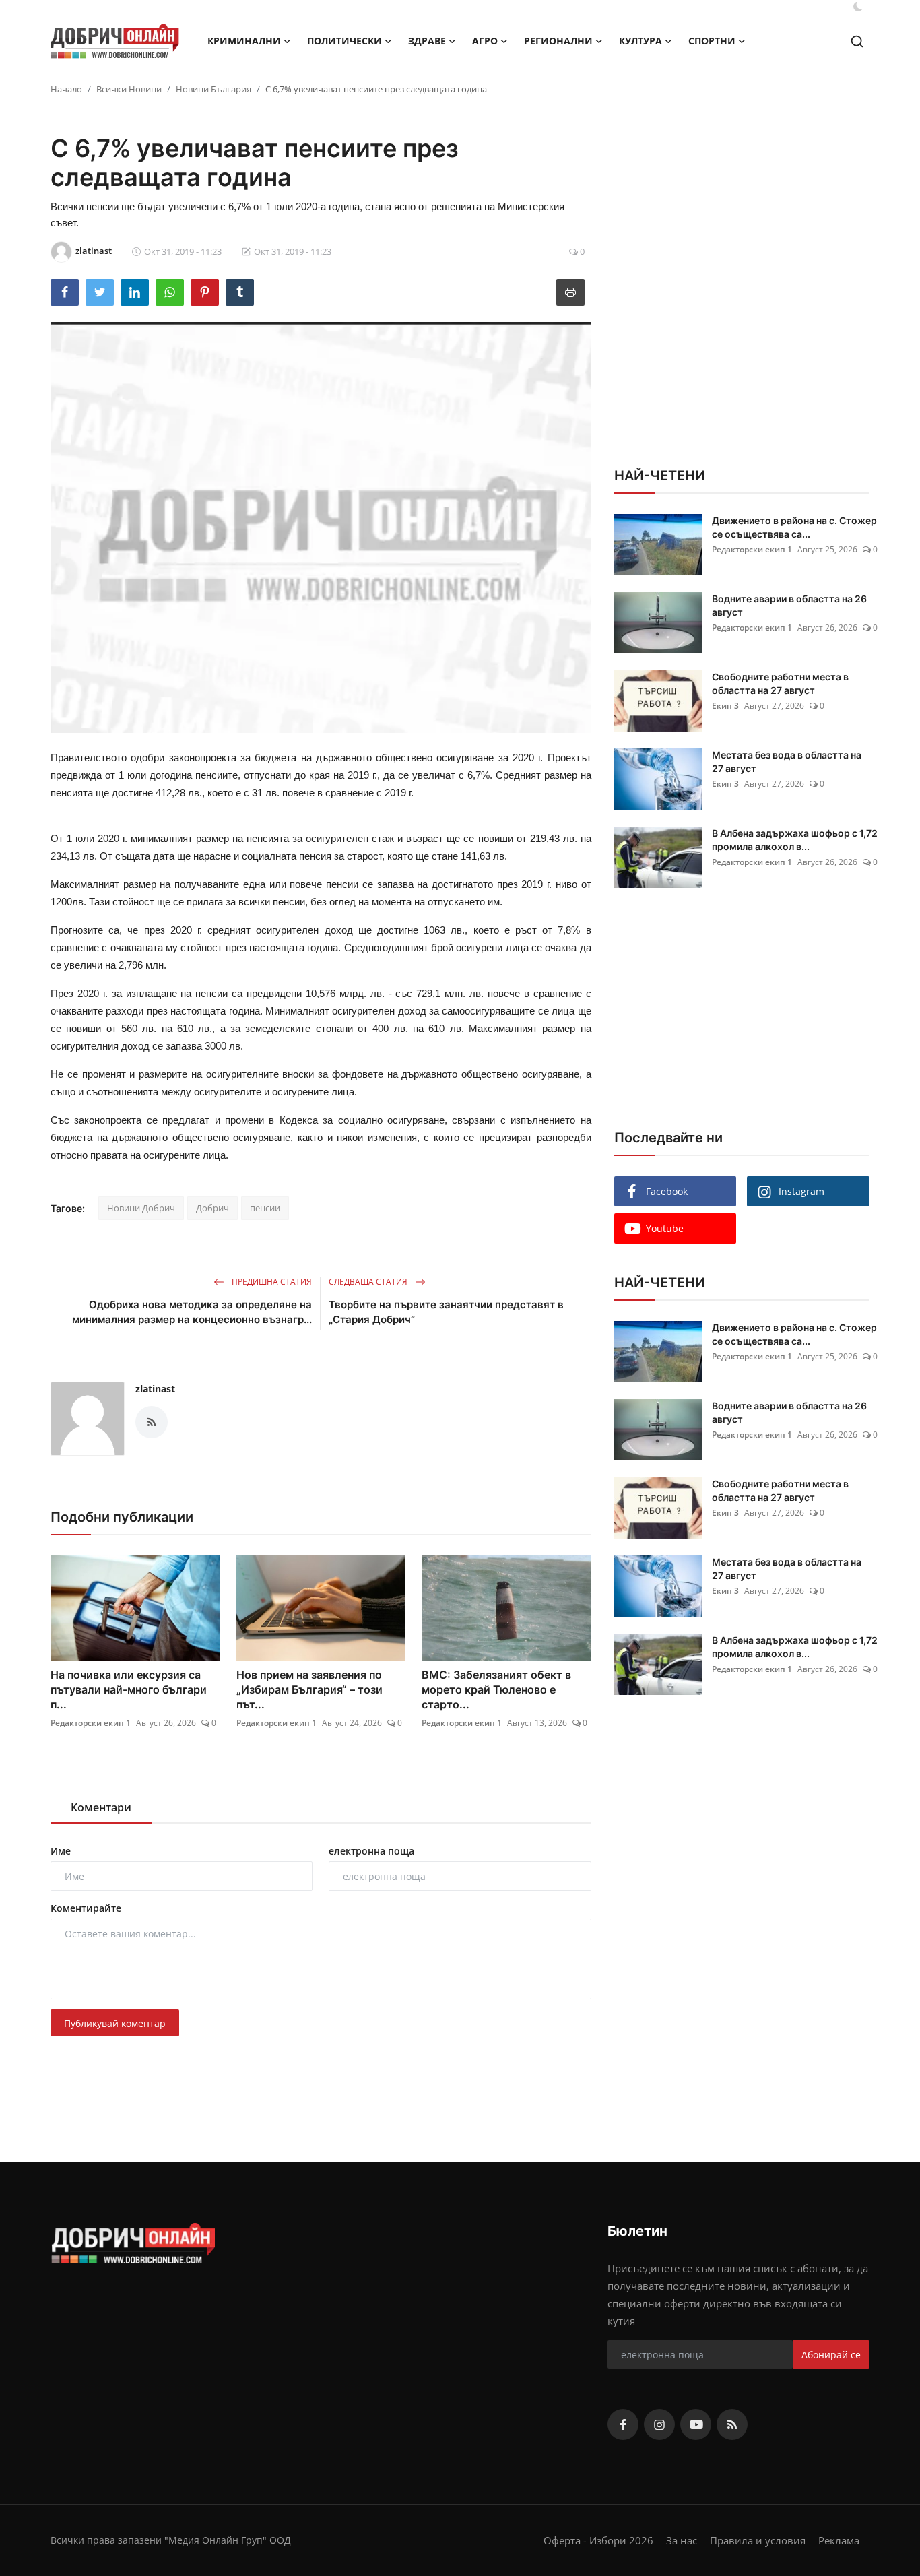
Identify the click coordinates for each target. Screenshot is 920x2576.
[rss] (732, 2424)
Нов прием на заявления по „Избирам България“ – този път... (309, 1689)
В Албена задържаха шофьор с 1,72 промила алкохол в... (795, 840)
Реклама (839, 2540)
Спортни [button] (712, 41)
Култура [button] (640, 41)
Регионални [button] (558, 41)
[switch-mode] (858, 7)
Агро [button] (485, 41)
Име (61, 1851)
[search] (857, 41)
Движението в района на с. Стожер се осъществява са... (794, 527)
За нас (682, 2540)
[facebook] (623, 2424)
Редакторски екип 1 (91, 1723)
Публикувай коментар (115, 2023)
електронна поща (371, 1851)
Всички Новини (129, 89)
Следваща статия (369, 1282)
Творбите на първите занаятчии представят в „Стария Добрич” (446, 1312)
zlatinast (155, 1389)
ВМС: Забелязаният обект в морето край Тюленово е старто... (496, 1689)
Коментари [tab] (101, 1807)
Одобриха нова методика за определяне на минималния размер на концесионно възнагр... (192, 1312)
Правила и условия (758, 2540)
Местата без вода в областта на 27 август (787, 762)
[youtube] (696, 2424)
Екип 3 (725, 706)
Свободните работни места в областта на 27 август (780, 683)
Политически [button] (344, 41)
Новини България (213, 89)
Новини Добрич (141, 1208)
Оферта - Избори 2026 (598, 2540)
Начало (66, 89)
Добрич (212, 1208)
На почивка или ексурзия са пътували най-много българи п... (129, 1689)
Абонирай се (831, 2355)
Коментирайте (86, 1908)
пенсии (265, 1208)
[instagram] (659, 2424)
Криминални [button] (244, 41)
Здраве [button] (427, 41)
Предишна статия (271, 1282)
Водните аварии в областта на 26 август (789, 605)
